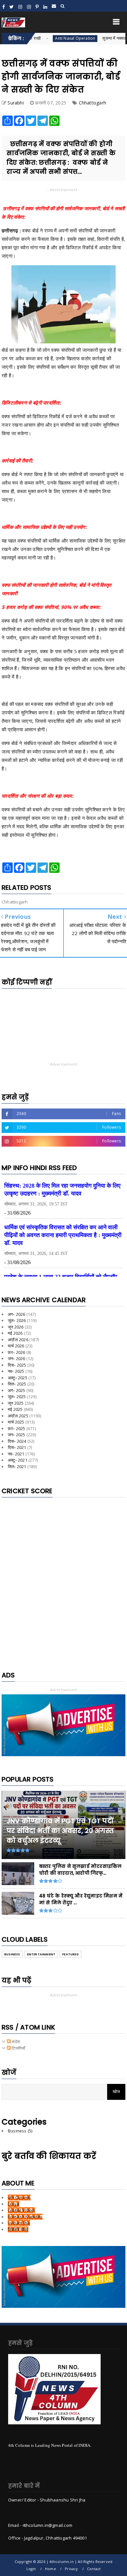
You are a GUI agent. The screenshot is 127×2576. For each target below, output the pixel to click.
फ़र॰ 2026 (17, 1352)
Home (50, 2569)
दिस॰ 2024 (17, 1441)
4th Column (19, 2197)
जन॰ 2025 (17, 1435)
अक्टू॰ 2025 (18, 1378)
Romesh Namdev (25, 2217)
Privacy (71, 2569)
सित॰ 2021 (17, 1467)
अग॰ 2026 (17, 1314)
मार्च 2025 (16, 1422)
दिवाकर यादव (18, 2229)
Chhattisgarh (92, 103)
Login (31, 2569)
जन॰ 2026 (17, 1358)
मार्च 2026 (16, 1346)
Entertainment (41, 1954)
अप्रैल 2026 (18, 1340)
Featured (71, 1954)
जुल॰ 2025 (17, 1397)
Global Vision (21, 2210)
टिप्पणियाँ (18, 2048)
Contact (94, 2569)
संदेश (15, 2042)
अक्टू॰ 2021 (18, 1460)
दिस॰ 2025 (17, 1365)
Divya (14, 2204)
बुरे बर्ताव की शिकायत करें (49, 2156)
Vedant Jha (19, 2223)
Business (12, 1954)
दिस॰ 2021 (17, 1447)
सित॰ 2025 (17, 1384)
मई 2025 (15, 1409)
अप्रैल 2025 (18, 1416)
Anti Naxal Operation (54, 38)
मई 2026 (15, 1333)
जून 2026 (16, 1327)
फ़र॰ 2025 (17, 1428)
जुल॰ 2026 (17, 1320)
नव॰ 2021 (16, 1454)
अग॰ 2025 (17, 1390)
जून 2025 (16, 1403)
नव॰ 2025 (16, 1371)
